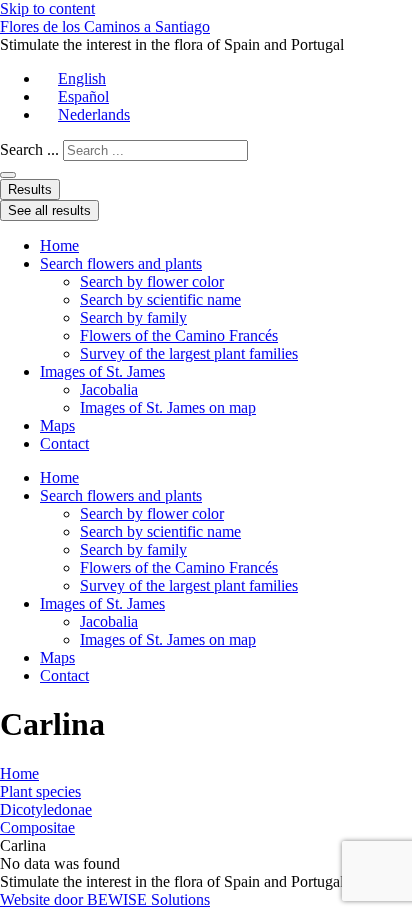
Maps (57, 425)
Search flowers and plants (121, 263)
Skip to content (47, 8)
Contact (64, 443)
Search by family (133, 317)
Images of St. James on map (168, 407)
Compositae (37, 827)
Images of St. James (102, 371)
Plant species (40, 791)
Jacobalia (109, 389)
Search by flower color (152, 281)
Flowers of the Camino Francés (179, 335)
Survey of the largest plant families (189, 353)
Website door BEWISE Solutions (105, 899)
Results (30, 189)
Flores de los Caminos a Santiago (105, 26)
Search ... (29, 149)
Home (59, 245)
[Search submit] (8, 175)
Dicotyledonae (46, 809)
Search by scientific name (160, 299)
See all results (49, 210)
